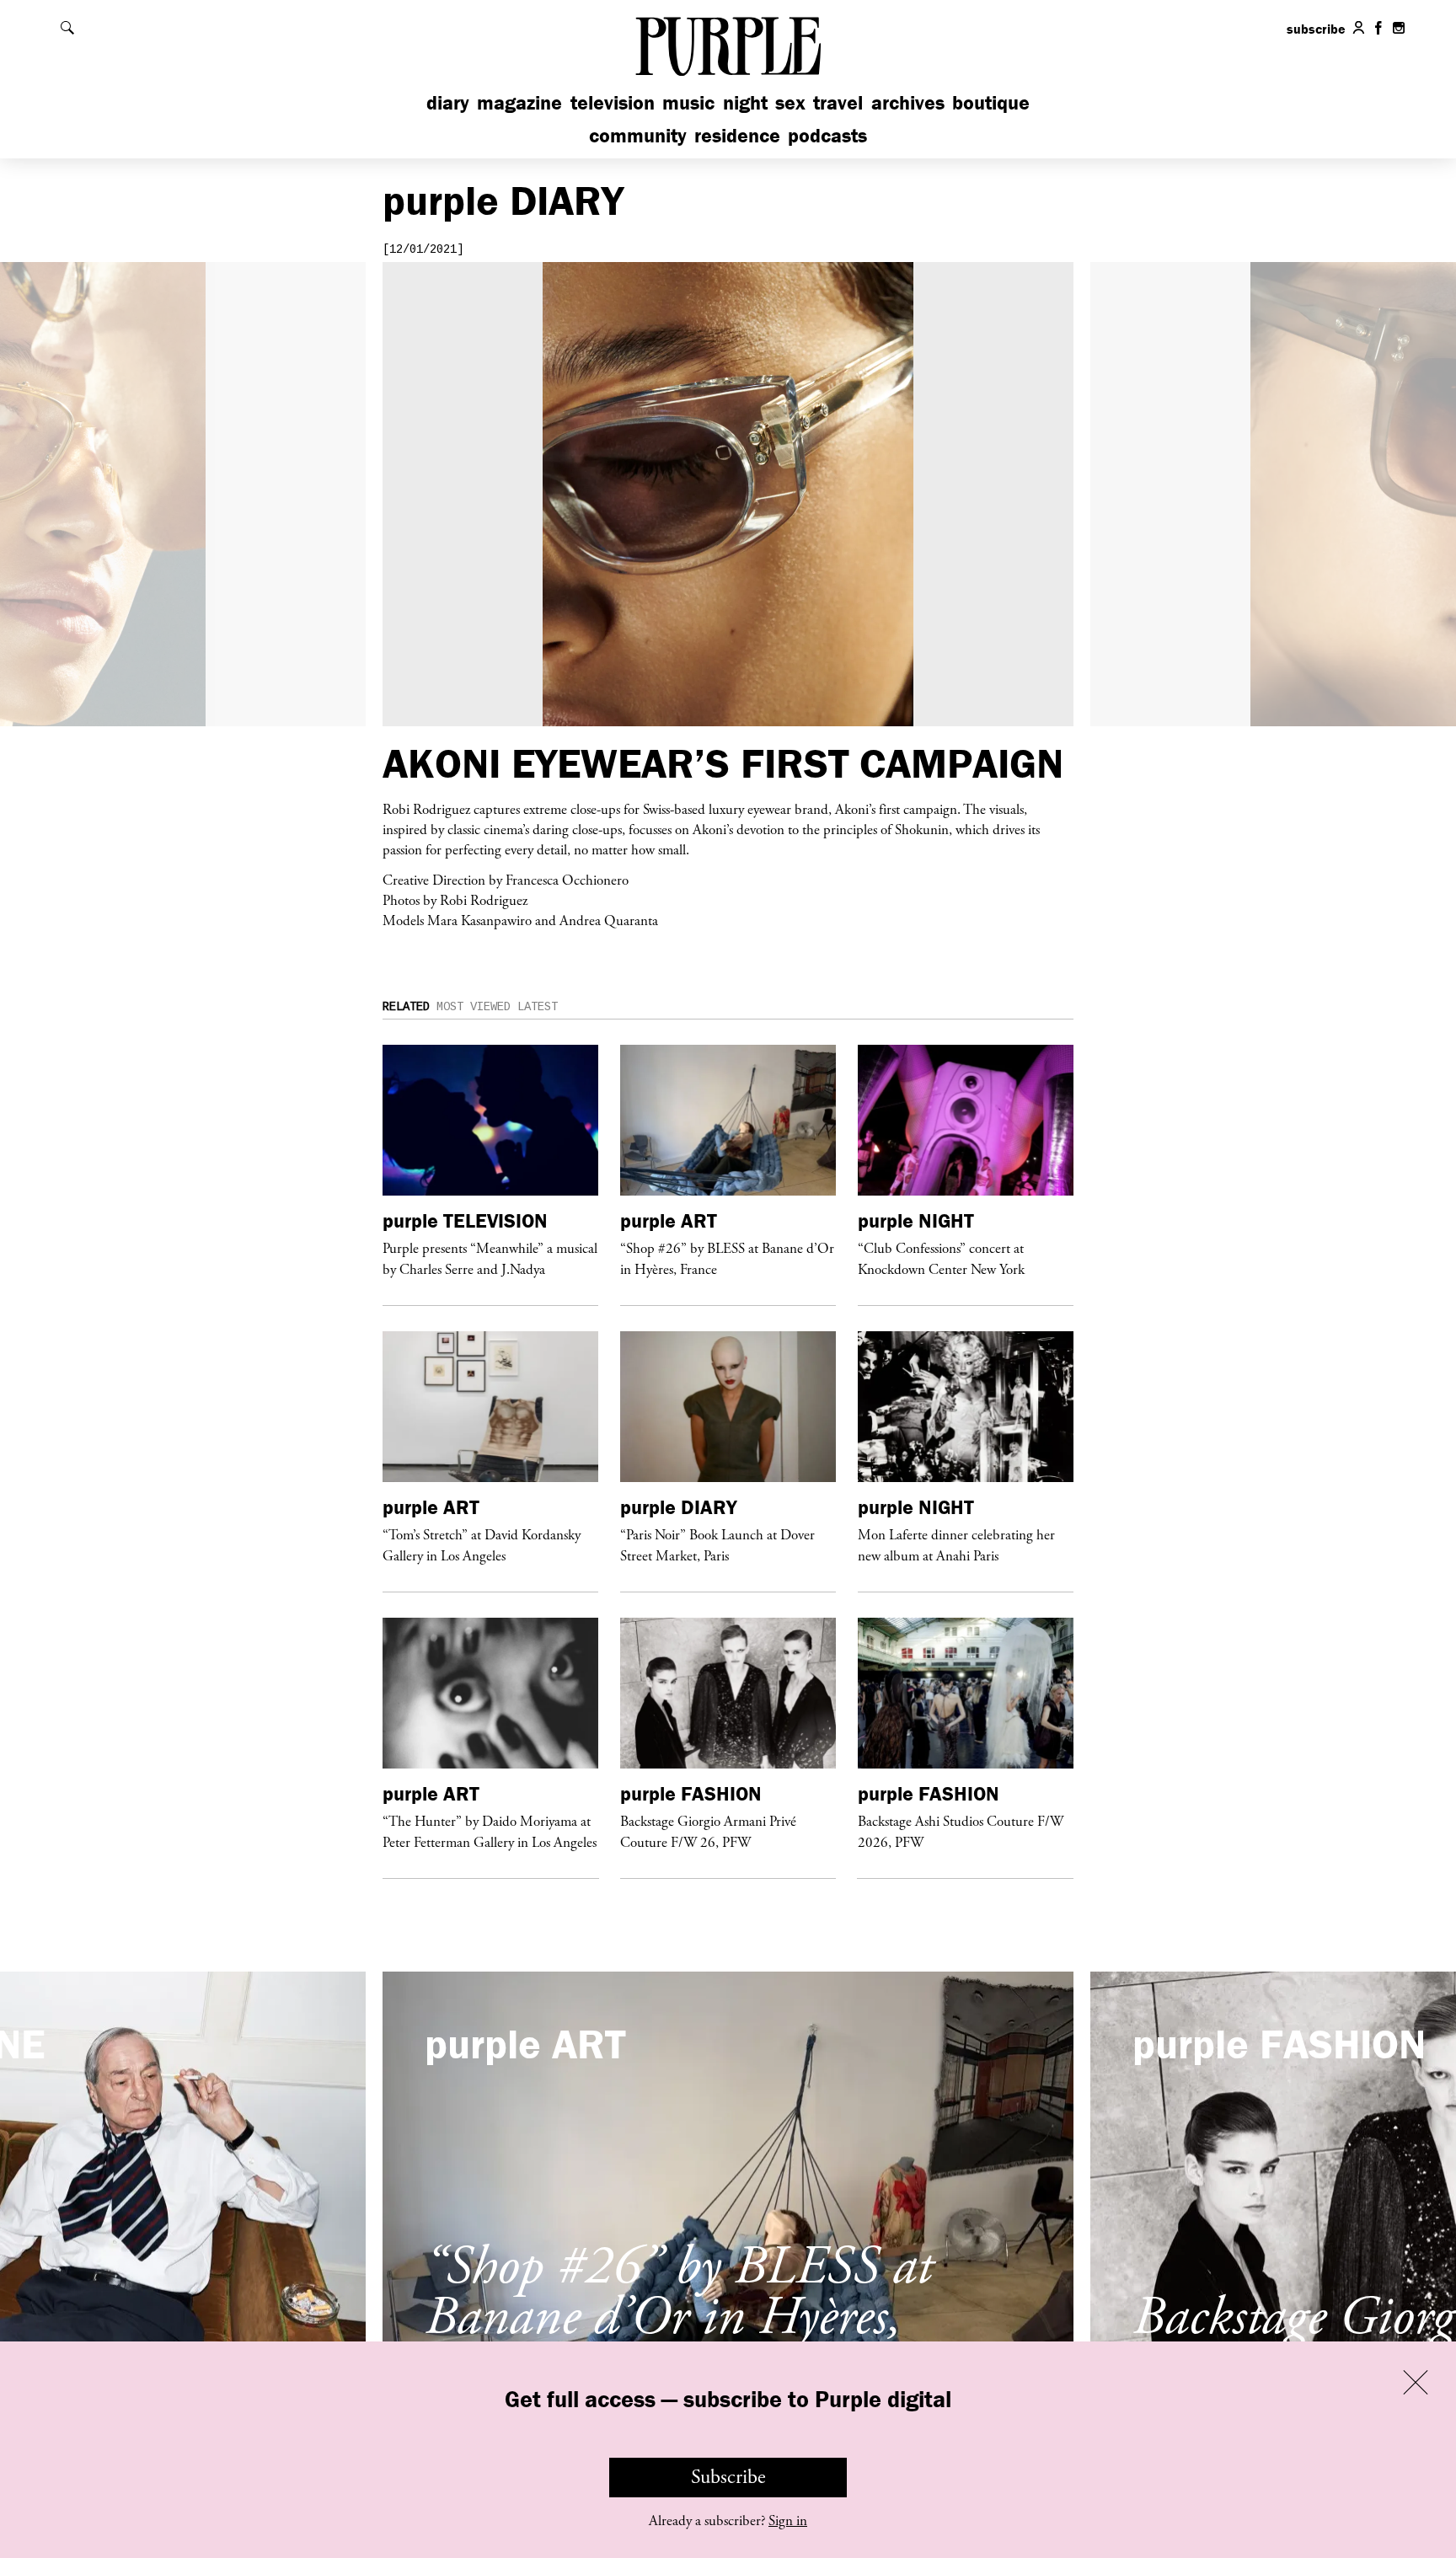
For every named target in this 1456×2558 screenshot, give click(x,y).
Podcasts (827, 135)
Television (613, 102)
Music (688, 102)
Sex (790, 102)
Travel (838, 102)
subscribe (1316, 29)
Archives (908, 102)
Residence (737, 135)
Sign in (788, 2521)
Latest (538, 1007)
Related (406, 1007)
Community (638, 135)
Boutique (991, 102)
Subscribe (728, 2477)
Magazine (519, 102)
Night (745, 102)
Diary (448, 102)
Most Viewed (474, 1007)
